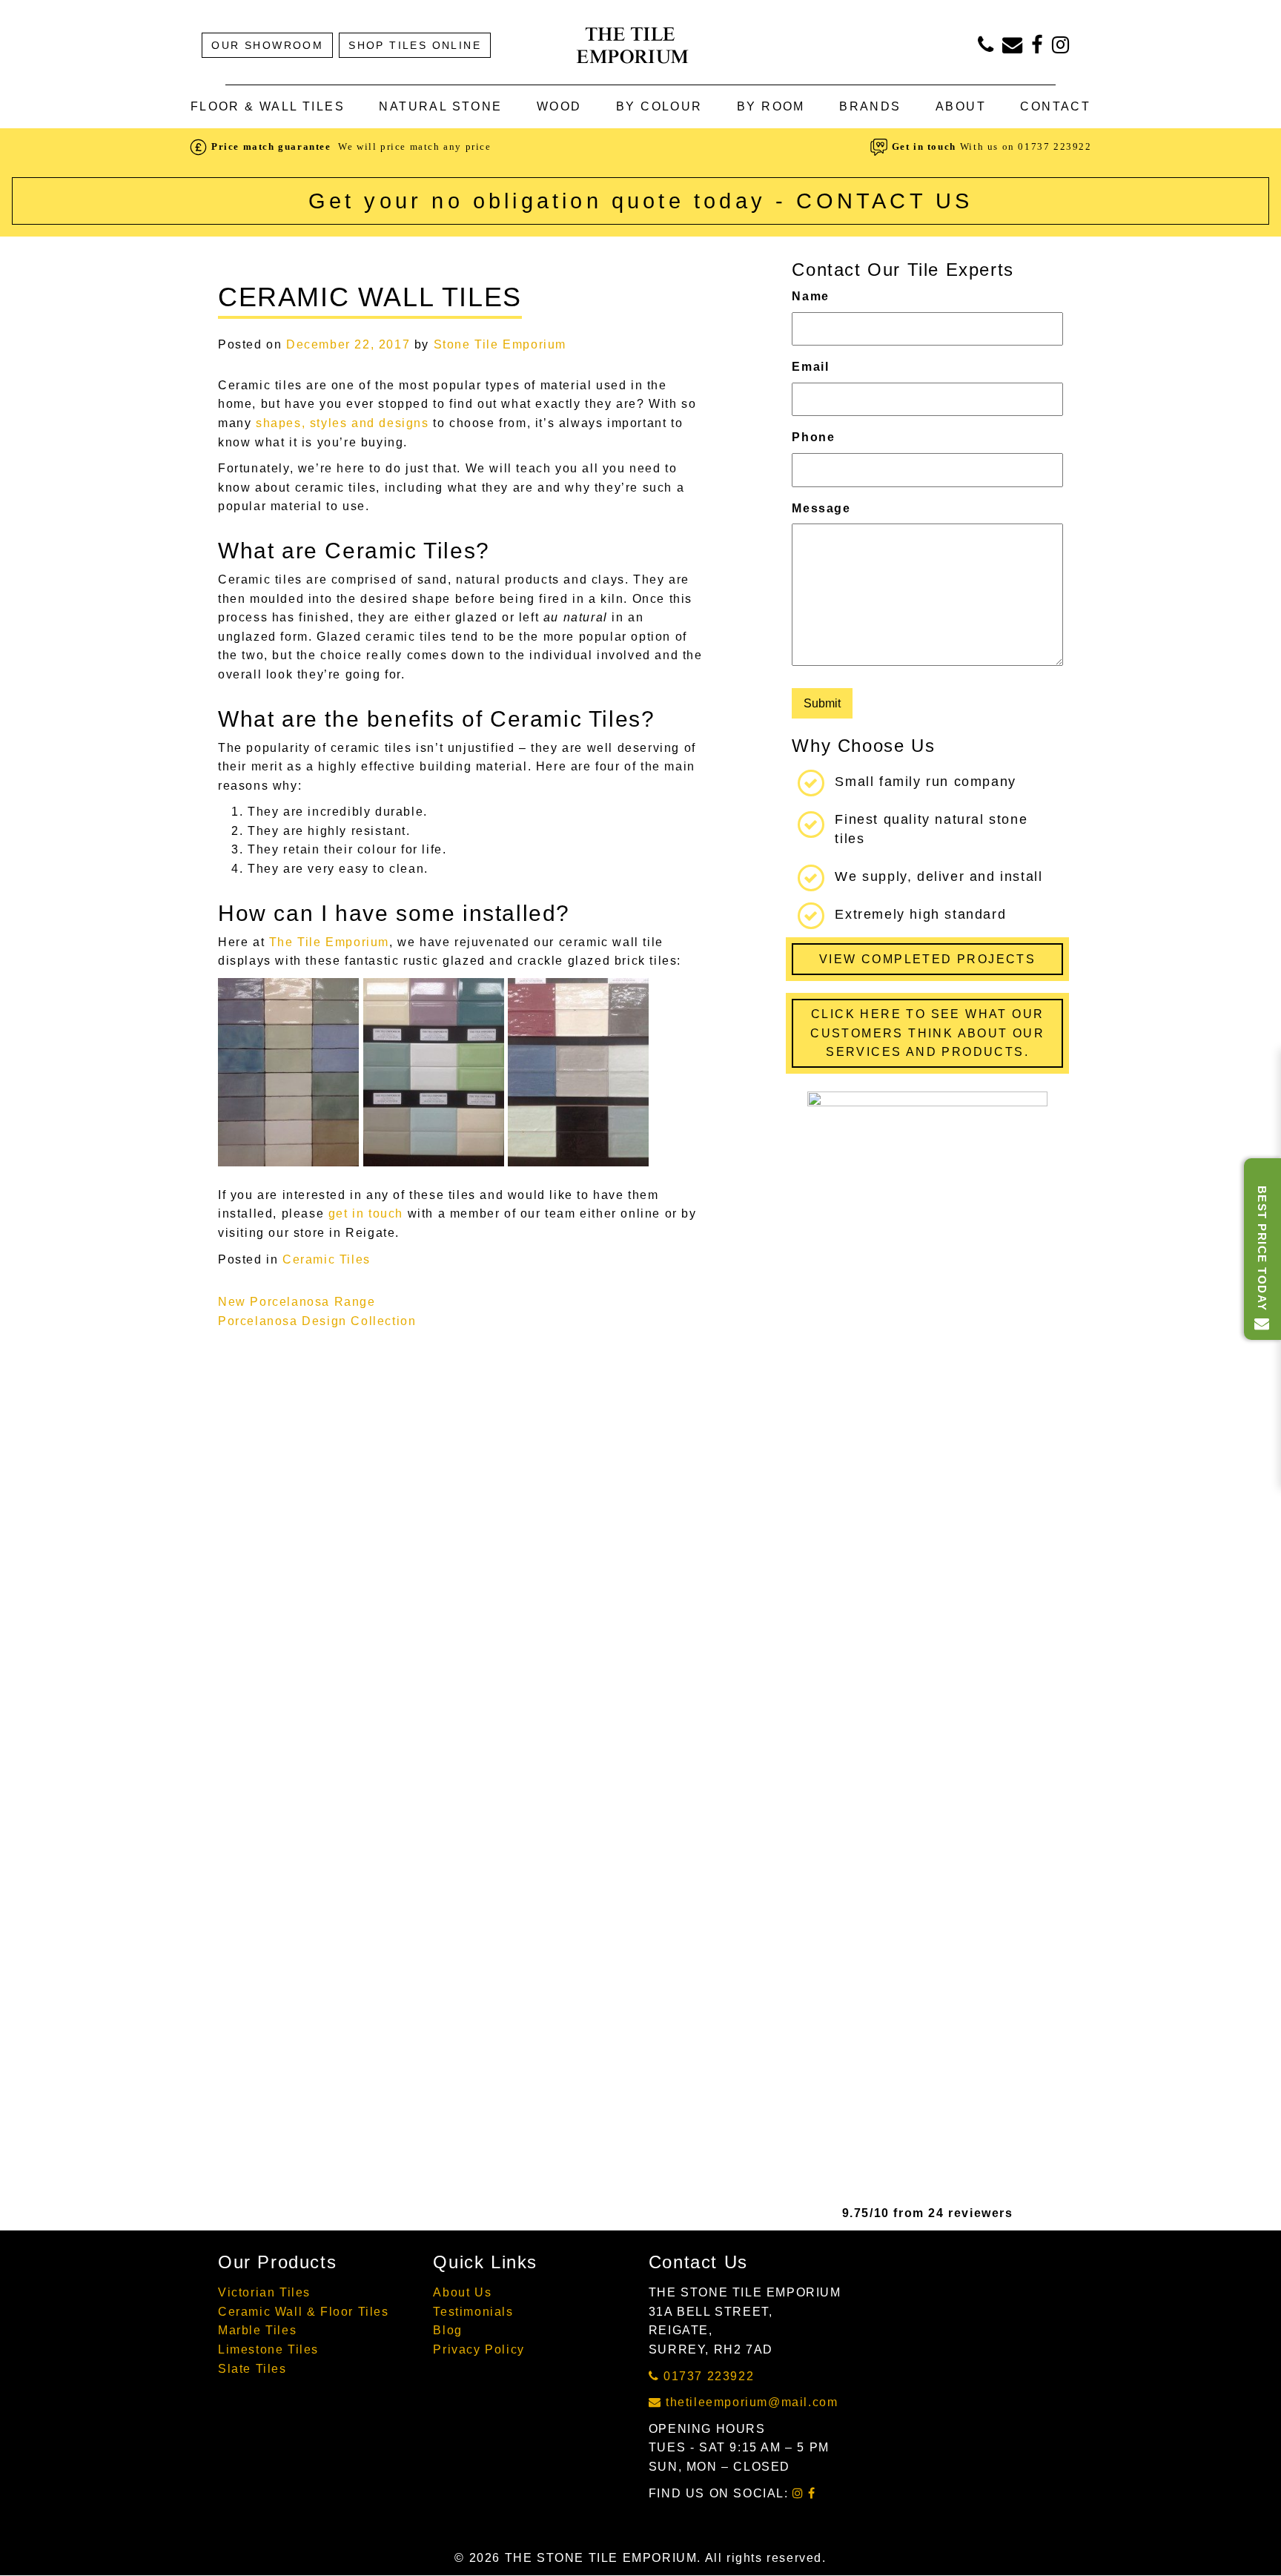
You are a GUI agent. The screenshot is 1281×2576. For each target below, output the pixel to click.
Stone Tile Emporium (500, 344)
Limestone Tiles (268, 2349)
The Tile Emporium (329, 942)
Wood (559, 106)
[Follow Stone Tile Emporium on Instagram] (1061, 48)
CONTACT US (884, 201)
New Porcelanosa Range (297, 1302)
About (961, 106)
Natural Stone (440, 106)
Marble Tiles (257, 2330)
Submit (822, 703)
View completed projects (927, 959)
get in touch (366, 1213)
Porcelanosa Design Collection (317, 1321)
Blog (447, 2330)
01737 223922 (1055, 146)
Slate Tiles (252, 2369)
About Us (462, 2292)
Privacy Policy (479, 2349)
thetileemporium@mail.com (749, 2402)
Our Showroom (267, 45)
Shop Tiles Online (415, 45)
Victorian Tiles (264, 2292)
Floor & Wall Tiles (268, 106)
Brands (870, 106)
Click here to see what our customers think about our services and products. (927, 1033)
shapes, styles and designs (342, 423)
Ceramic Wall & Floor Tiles (304, 2312)
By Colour (659, 106)
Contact (1055, 106)
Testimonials (473, 2312)
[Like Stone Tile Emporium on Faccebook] (1038, 48)
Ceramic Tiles (327, 1259)
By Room (771, 106)
